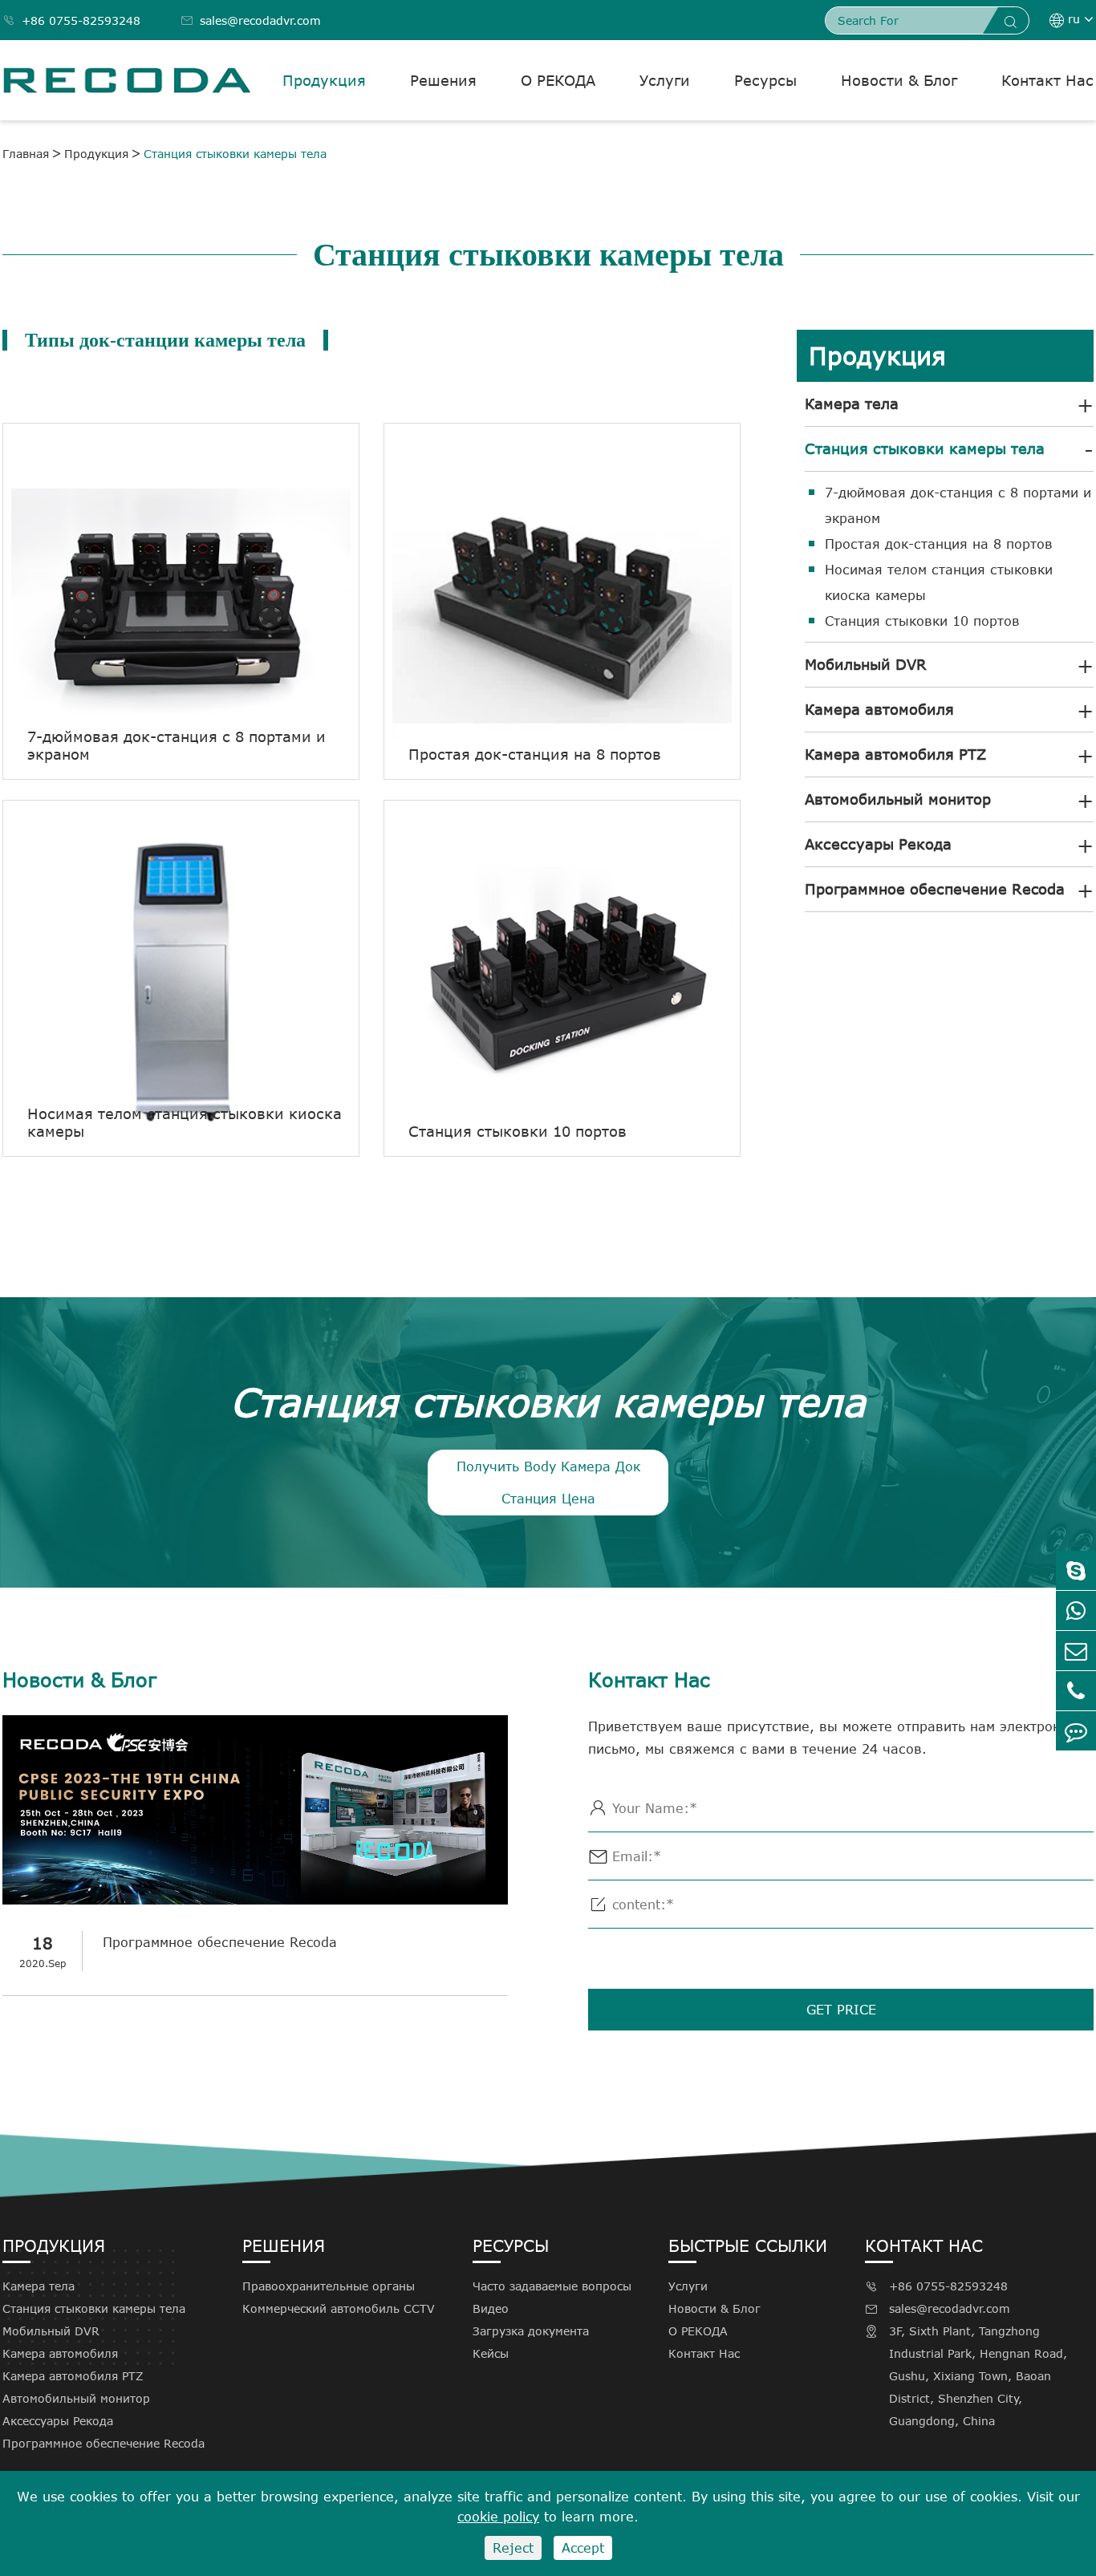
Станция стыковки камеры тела (235, 154)
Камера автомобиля (879, 709)
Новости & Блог (899, 80)
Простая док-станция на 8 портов (939, 544)
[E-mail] (1076, 1651)
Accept (583, 2548)
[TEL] (1076, 1691)
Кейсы (491, 2353)
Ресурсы (765, 80)
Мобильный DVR (866, 664)
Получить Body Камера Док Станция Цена (548, 1483)
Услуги (665, 80)
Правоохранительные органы (329, 2286)
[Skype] (1076, 1570)
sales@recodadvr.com (251, 20)
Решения (443, 80)
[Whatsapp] (1076, 1611)
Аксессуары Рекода (878, 844)
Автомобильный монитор (898, 799)
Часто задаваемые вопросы (552, 2286)
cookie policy (498, 2517)
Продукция (324, 80)
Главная (26, 154)
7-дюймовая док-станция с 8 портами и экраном (958, 505)
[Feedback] (1076, 1731)
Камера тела (852, 404)
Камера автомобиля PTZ (895, 754)
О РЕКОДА (558, 80)
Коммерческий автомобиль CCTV (339, 2308)
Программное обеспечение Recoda (935, 889)
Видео (491, 2308)
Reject (513, 2548)
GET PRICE (841, 2010)
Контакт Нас (1047, 80)
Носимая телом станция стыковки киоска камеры (939, 582)
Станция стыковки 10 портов (922, 621)
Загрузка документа (531, 2331)
